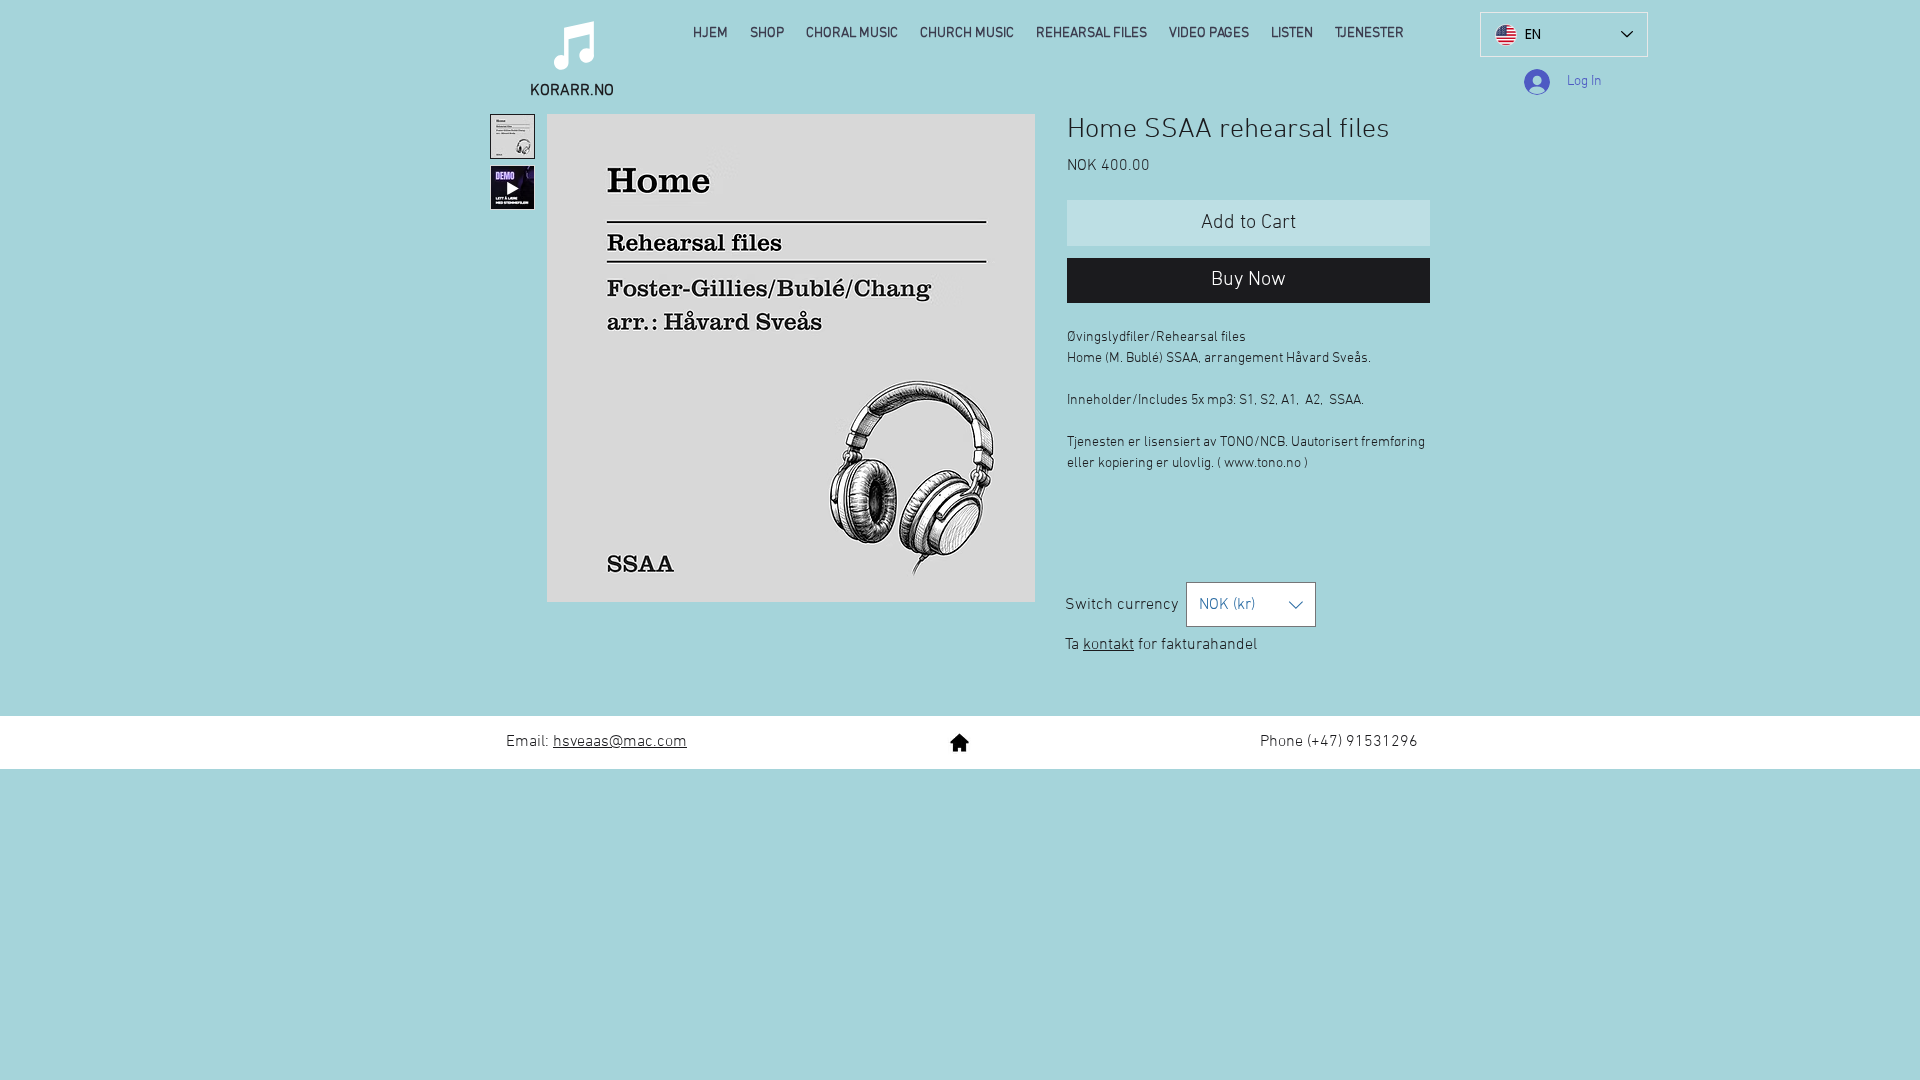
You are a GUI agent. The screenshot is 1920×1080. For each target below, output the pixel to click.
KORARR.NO (572, 91)
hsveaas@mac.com (620, 742)
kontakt (1108, 645)
